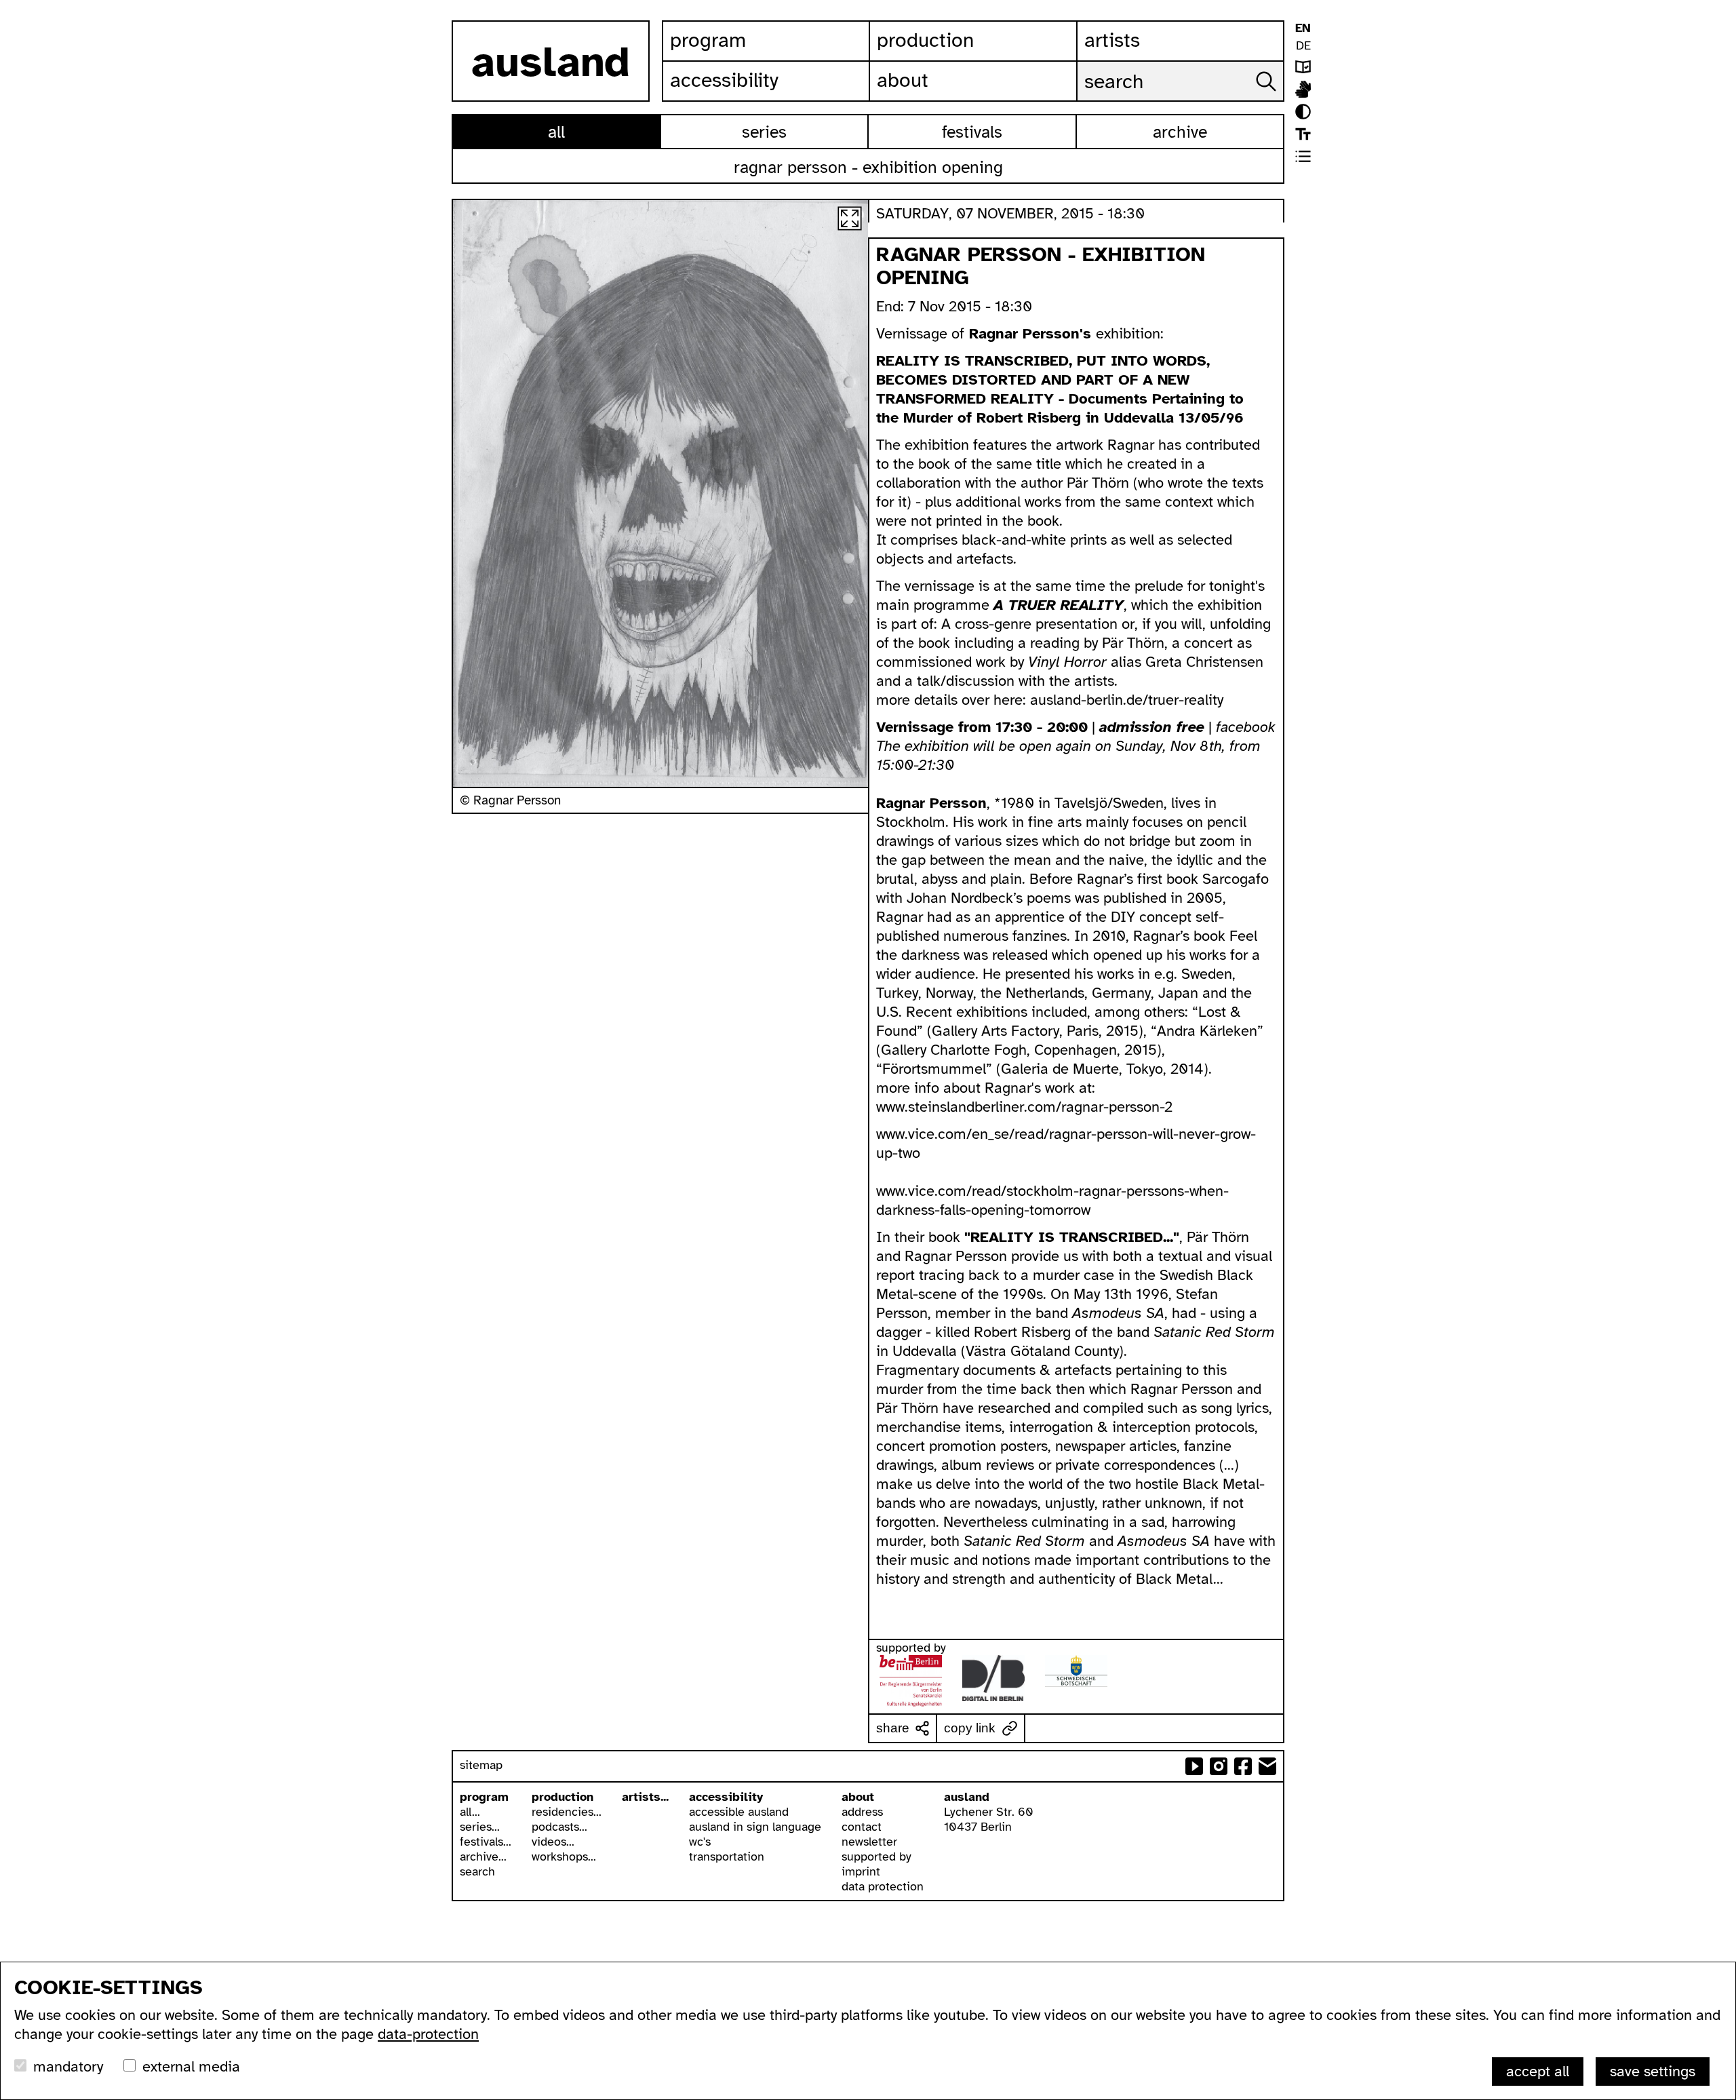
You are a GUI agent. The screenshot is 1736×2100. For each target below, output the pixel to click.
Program (708, 40)
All (556, 132)
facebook (1246, 727)
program (484, 1797)
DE (1303, 45)
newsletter (869, 1842)
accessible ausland (739, 1812)
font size (1303, 134)
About (903, 80)
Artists (1112, 40)
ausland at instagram (1219, 1766)
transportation (727, 1856)
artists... (645, 1797)
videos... (553, 1842)
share (893, 1728)
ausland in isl (1303, 89)
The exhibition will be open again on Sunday (1020, 746)
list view (1303, 156)
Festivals (972, 132)
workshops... (564, 1856)
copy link (970, 1728)
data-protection (428, 2034)
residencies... (567, 1812)
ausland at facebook (1243, 1766)
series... (480, 1827)
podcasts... (559, 1827)
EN (1303, 28)
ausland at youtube (1194, 1766)
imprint (861, 1871)
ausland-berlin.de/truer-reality (1127, 700)
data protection (883, 1886)
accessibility (726, 1797)
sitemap (481, 1765)
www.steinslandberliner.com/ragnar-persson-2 (1024, 1107)
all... (470, 1812)
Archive (1180, 132)
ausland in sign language (755, 1827)
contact (862, 1827)
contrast (1303, 112)
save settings (1653, 2071)
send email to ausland (1267, 1766)
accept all (1538, 2071)
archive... (483, 1856)
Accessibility (724, 80)
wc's (700, 1842)
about (858, 1797)
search (477, 1871)
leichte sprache (1303, 67)
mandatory (68, 2066)
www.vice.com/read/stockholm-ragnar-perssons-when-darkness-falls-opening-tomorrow (1052, 1200)
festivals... (486, 1842)
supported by (876, 1856)
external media (191, 2066)
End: (892, 306)
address (862, 1812)
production (563, 1797)
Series (764, 132)
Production (925, 40)
